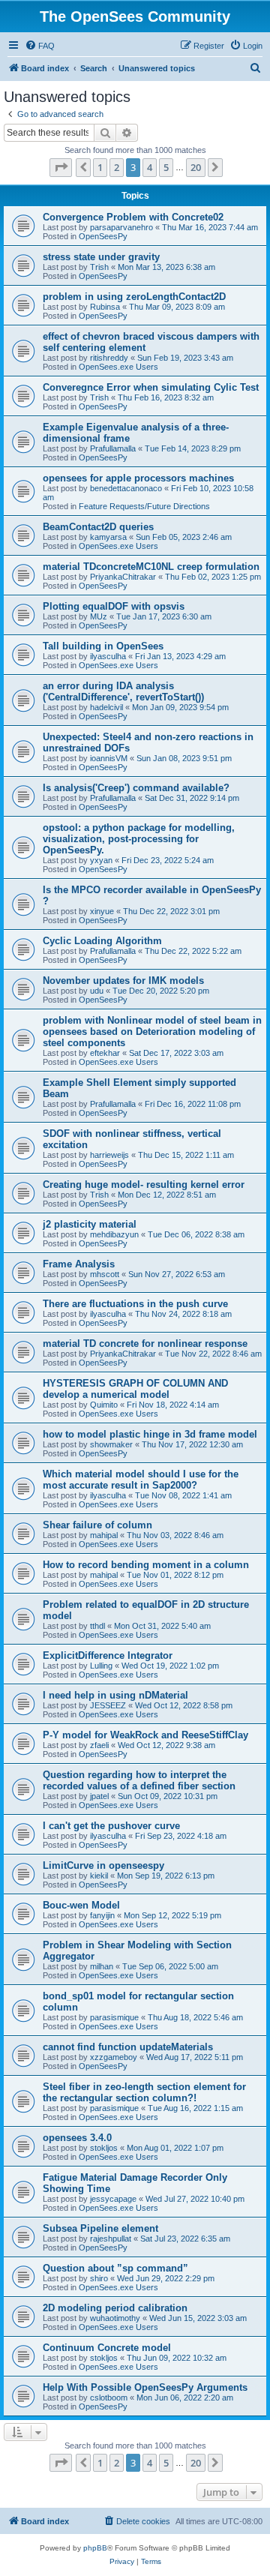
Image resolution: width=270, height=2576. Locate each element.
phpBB (95, 2548)
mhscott (105, 1274)
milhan (102, 1966)
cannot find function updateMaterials (128, 2047)
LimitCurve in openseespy (103, 1865)
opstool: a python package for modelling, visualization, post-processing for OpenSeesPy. (139, 839)
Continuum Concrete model (107, 2348)
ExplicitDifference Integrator (108, 1655)
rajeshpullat (111, 2239)
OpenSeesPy (103, 236)
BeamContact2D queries (98, 527)
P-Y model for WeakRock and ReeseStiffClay (145, 1735)
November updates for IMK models (123, 981)
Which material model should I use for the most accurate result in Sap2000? (141, 1480)
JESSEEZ (108, 1705)
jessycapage (113, 2199)
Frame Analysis (79, 1264)
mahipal (104, 1535)
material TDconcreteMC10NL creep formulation (151, 567)
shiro (99, 2278)
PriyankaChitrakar (123, 577)
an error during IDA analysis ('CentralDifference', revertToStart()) (123, 691)
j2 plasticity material (90, 1224)
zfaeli (99, 1745)
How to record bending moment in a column (146, 1565)
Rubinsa (105, 307)
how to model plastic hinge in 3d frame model (150, 1434)
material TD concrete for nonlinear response (145, 1343)
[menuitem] (40, 46)
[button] (61, 167)
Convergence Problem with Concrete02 (133, 217)
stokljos (104, 2148)
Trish (99, 267)
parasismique (114, 2017)
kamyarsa (108, 537)
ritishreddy (109, 358)
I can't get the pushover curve (111, 1826)
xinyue (102, 911)
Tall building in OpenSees (103, 646)
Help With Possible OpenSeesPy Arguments (145, 2387)
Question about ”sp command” (115, 2268)
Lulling (101, 1666)
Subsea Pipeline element (100, 2228)
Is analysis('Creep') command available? (136, 788)
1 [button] (100, 167)
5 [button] (166, 167)
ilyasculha (108, 656)
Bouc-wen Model (81, 1905)
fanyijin (102, 1915)
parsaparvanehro (121, 227)
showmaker (111, 1444)
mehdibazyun (114, 1234)
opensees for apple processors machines (138, 478)
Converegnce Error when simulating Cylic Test (151, 387)
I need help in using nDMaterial (115, 1695)
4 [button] (150, 167)
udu (97, 991)
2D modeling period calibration (115, 2308)
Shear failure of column (97, 1525)
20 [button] (196, 167)
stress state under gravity (101, 257)
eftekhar (105, 1053)
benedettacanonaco (126, 488)
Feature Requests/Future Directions (144, 506)
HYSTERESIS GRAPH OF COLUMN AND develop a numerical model (135, 1389)
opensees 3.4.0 (77, 2138)
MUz (99, 616)
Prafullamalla (113, 448)
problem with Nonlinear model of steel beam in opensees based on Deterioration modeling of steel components (152, 1032)
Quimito (104, 1405)
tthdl (97, 1626)
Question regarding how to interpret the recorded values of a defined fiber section (139, 1780)
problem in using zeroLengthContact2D (134, 297)
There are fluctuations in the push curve (135, 1304)
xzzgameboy (114, 2057)
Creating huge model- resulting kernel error (144, 1185)
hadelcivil (106, 707)
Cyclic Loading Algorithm (102, 941)
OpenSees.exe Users (118, 367)
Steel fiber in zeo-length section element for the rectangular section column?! (144, 2092)
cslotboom (109, 2398)
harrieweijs (109, 1155)
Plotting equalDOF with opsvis (114, 606)
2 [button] (117, 167)
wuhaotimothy (115, 2318)
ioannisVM (109, 758)
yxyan (101, 860)
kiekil (99, 1876)
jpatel (99, 1796)
